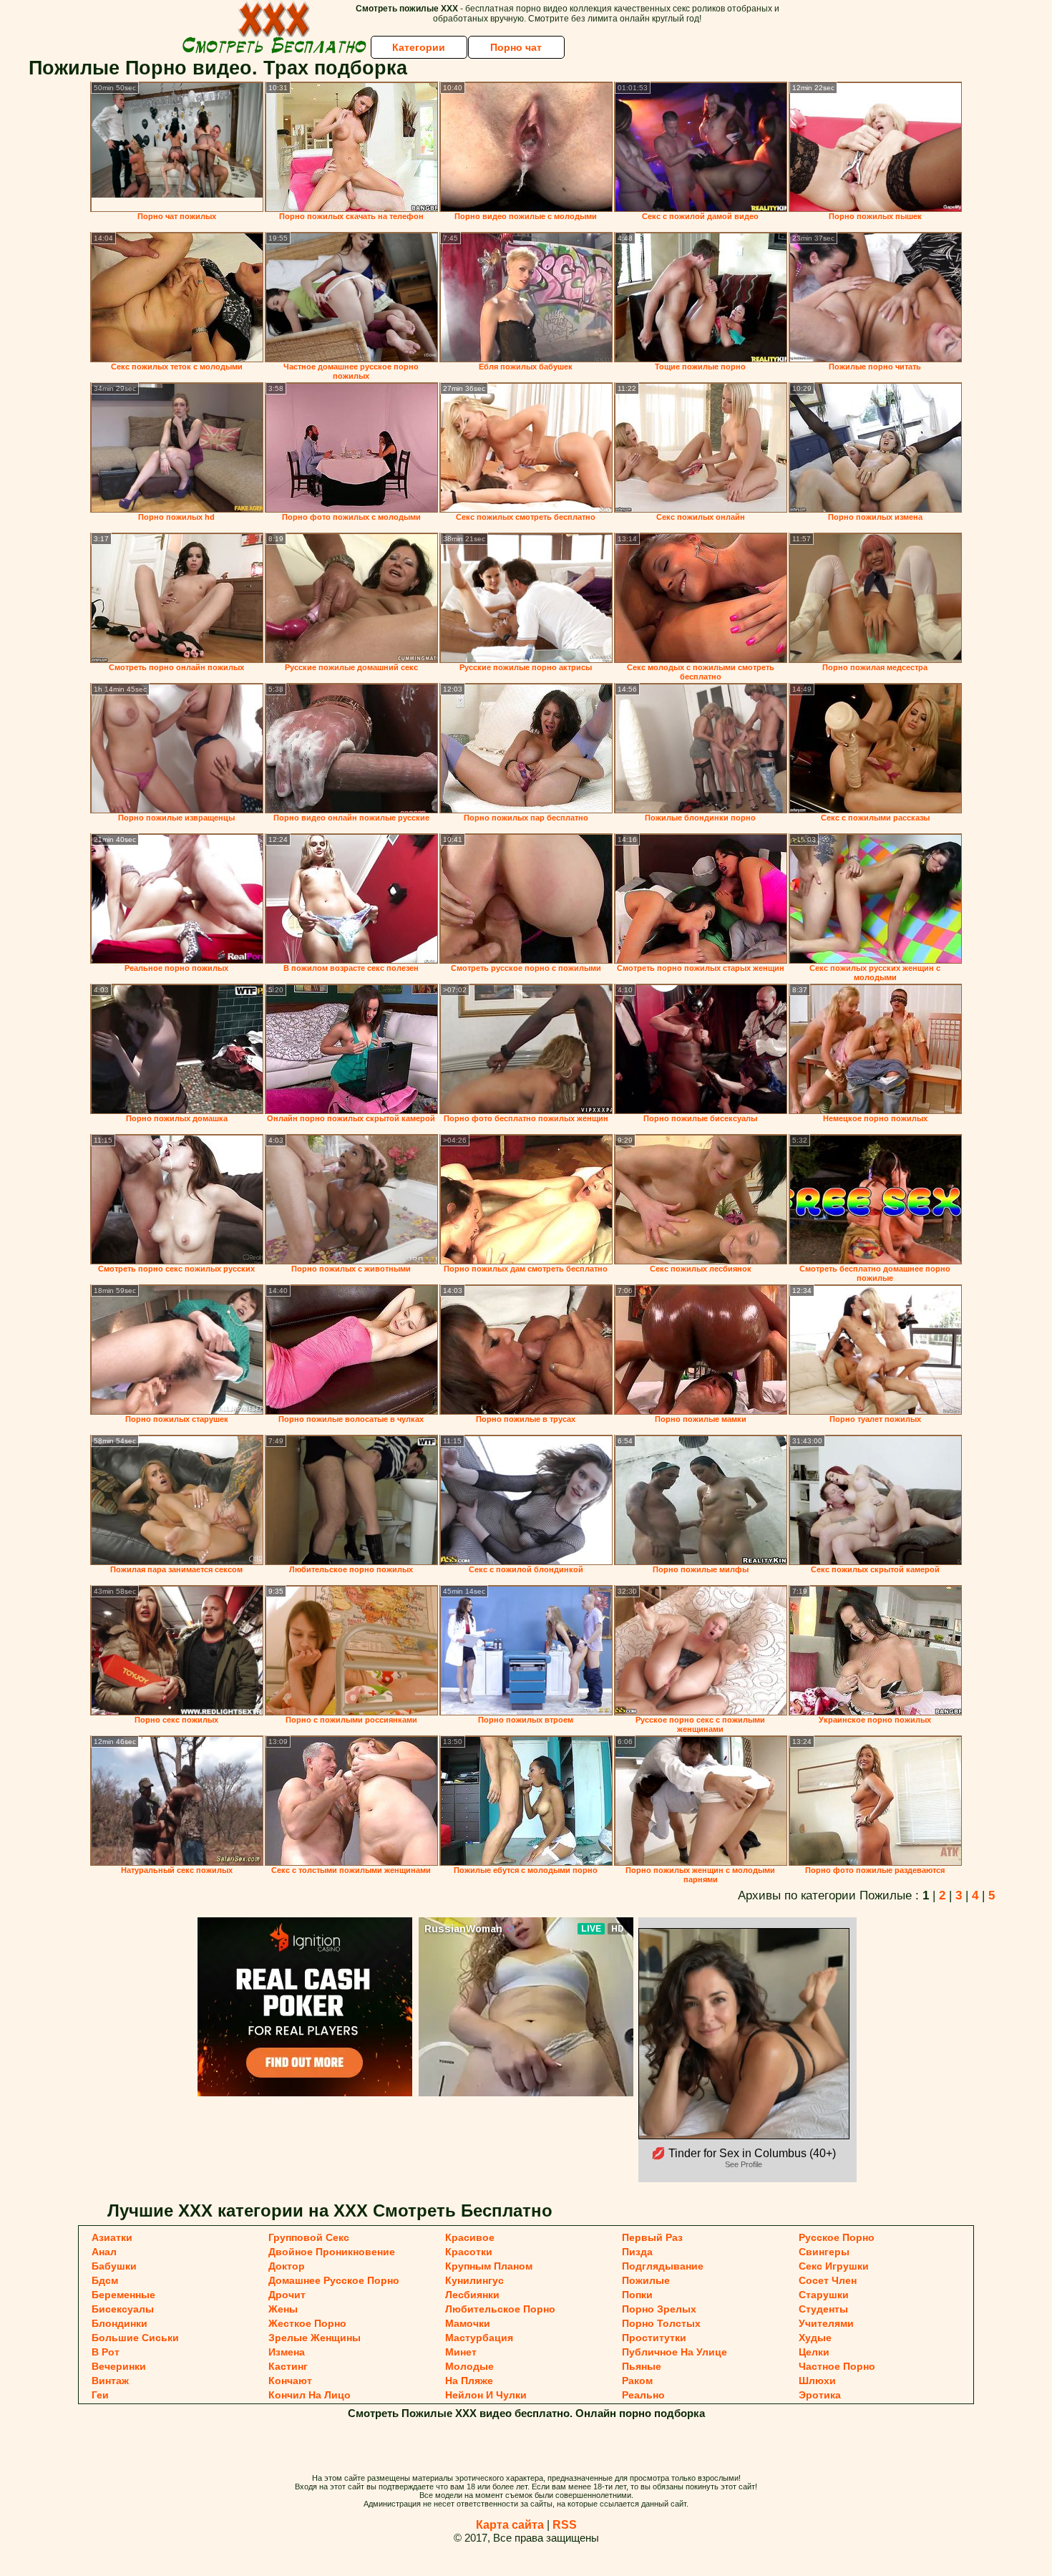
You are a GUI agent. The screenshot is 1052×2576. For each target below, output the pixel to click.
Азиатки (112, 2237)
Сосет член (828, 2280)
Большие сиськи (135, 2338)
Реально (643, 2395)
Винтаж (110, 2381)
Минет (461, 2352)
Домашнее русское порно (334, 2280)
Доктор (287, 2266)
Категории (419, 47)
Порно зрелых (659, 2309)
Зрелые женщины (315, 2338)
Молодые (469, 2366)
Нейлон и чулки (486, 2395)
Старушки (824, 2295)
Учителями (826, 2323)
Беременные (123, 2295)
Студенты (823, 2309)
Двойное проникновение (332, 2252)
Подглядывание (663, 2266)
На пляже (469, 2381)
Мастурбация (479, 2338)
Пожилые (646, 2280)
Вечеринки (119, 2366)
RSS (565, 2525)
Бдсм (105, 2280)
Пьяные (642, 2366)
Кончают (290, 2381)
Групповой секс (309, 2237)
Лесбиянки (472, 2295)
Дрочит (287, 2295)
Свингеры (824, 2252)
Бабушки (114, 2266)
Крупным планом (489, 2266)
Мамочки (468, 2323)
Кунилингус (474, 2280)
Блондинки (120, 2323)
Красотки (469, 2252)
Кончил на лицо (310, 2395)
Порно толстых (661, 2323)
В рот (106, 2352)
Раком (637, 2381)
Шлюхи (817, 2381)
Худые (815, 2338)
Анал (104, 2252)
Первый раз (652, 2237)
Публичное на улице (674, 2352)
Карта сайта (510, 2525)
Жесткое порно (307, 2323)
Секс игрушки (834, 2266)
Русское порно (837, 2237)
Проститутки (654, 2338)
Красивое (470, 2237)
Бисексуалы (123, 2309)
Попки (637, 2295)
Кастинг (288, 2366)
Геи (100, 2395)
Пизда (637, 2252)
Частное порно (837, 2366)
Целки (814, 2352)
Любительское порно (500, 2309)
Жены (283, 2309)
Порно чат (516, 47)
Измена (287, 2352)
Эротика (820, 2395)
